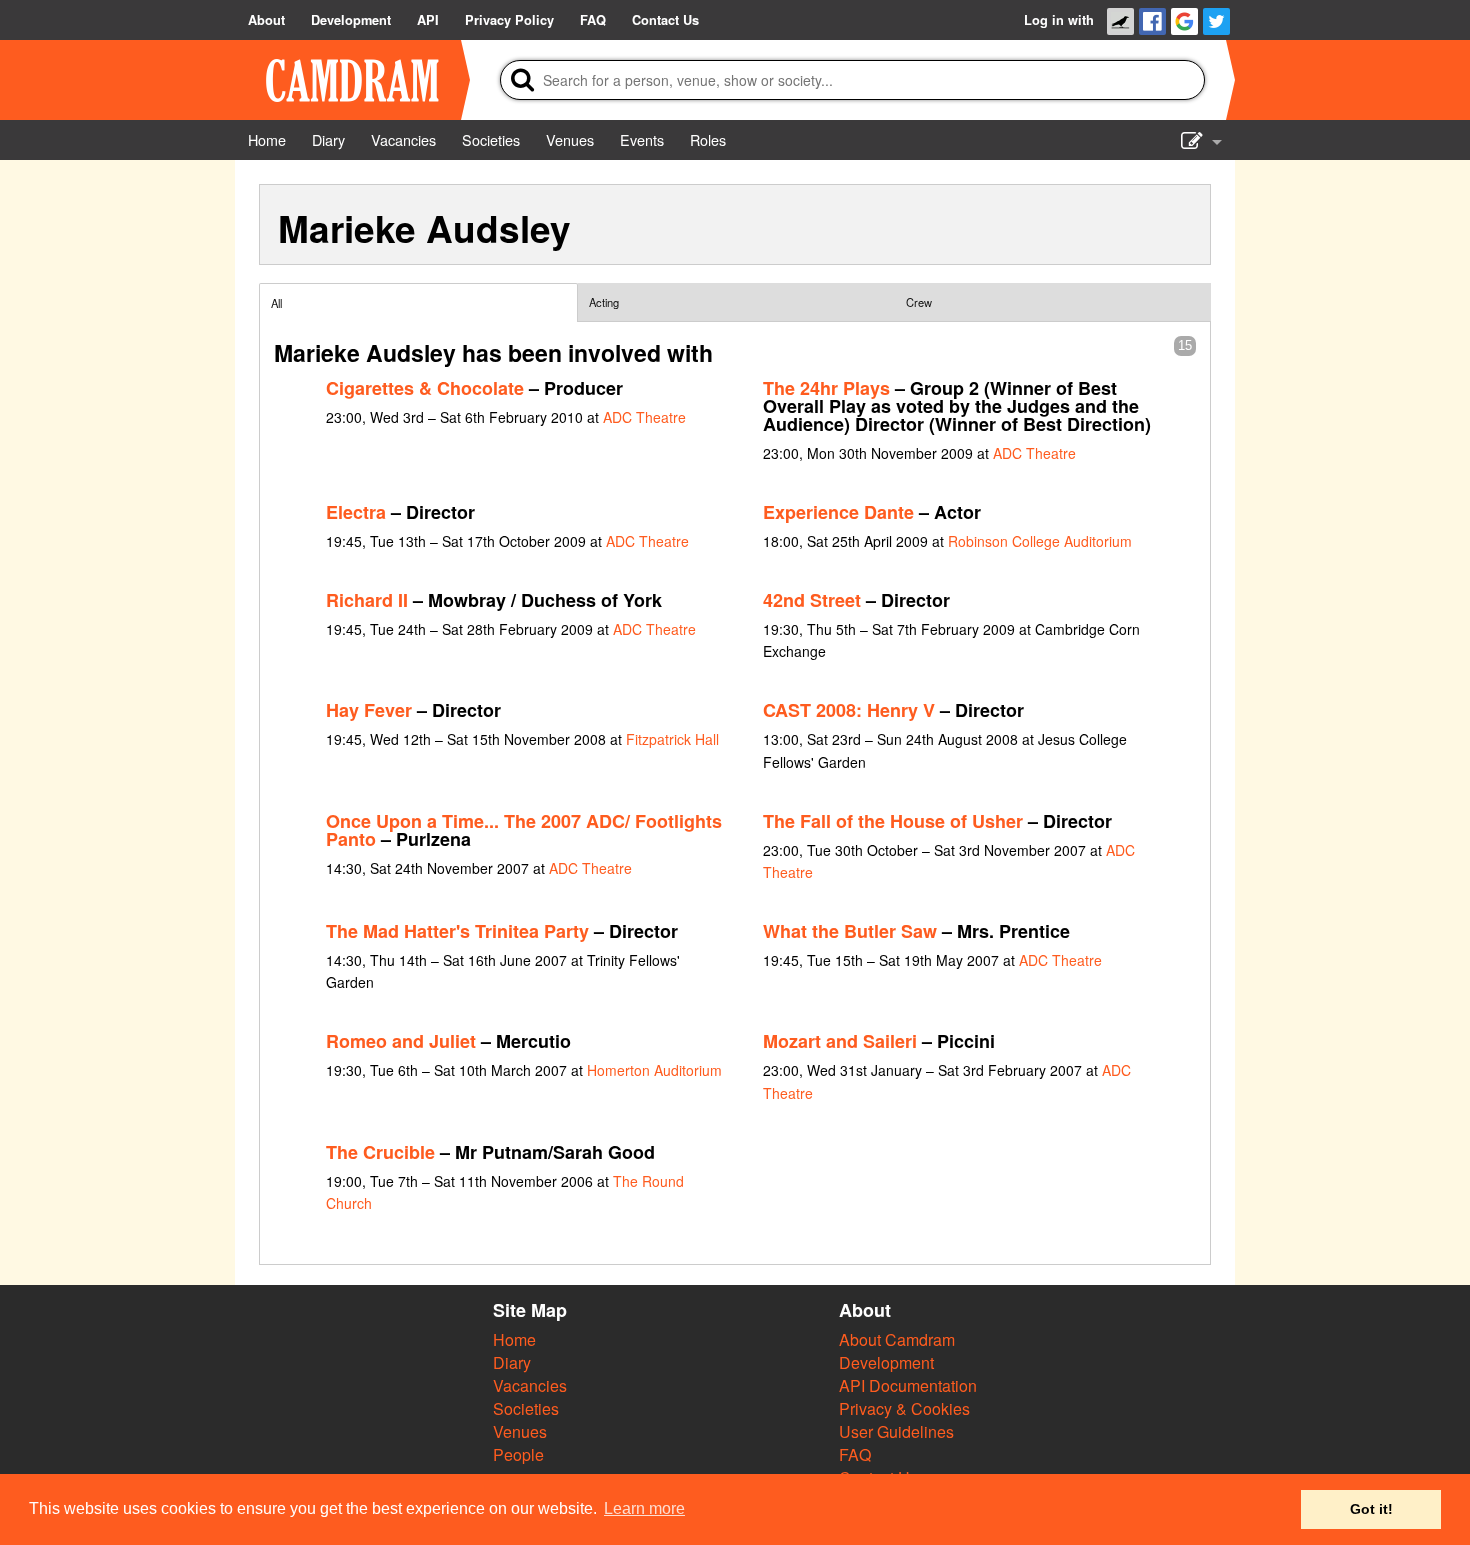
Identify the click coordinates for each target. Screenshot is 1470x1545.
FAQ (855, 1454)
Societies (526, 1408)
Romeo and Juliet (401, 1041)
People (518, 1454)
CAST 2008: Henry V (849, 710)
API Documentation (908, 1385)
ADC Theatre (644, 417)
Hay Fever (369, 710)
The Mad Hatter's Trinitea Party (457, 931)
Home (514, 1339)
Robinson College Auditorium (1040, 541)
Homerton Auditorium (654, 1070)
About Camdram (897, 1339)
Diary (512, 1362)
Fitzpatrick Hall (672, 739)
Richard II (367, 600)
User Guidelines (896, 1431)
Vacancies (530, 1385)
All (276, 303)
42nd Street (812, 600)
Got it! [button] (1371, 1509)
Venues (520, 1431)
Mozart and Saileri (840, 1041)
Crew (919, 302)
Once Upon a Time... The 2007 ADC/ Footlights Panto (524, 830)
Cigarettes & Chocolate (425, 388)
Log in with (1059, 20)
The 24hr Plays (826, 388)
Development (886, 1362)
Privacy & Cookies (904, 1408)
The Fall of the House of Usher (893, 821)
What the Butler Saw (850, 931)
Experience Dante (838, 512)
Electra (356, 512)
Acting (604, 302)
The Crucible (380, 1152)
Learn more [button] (644, 1508)
